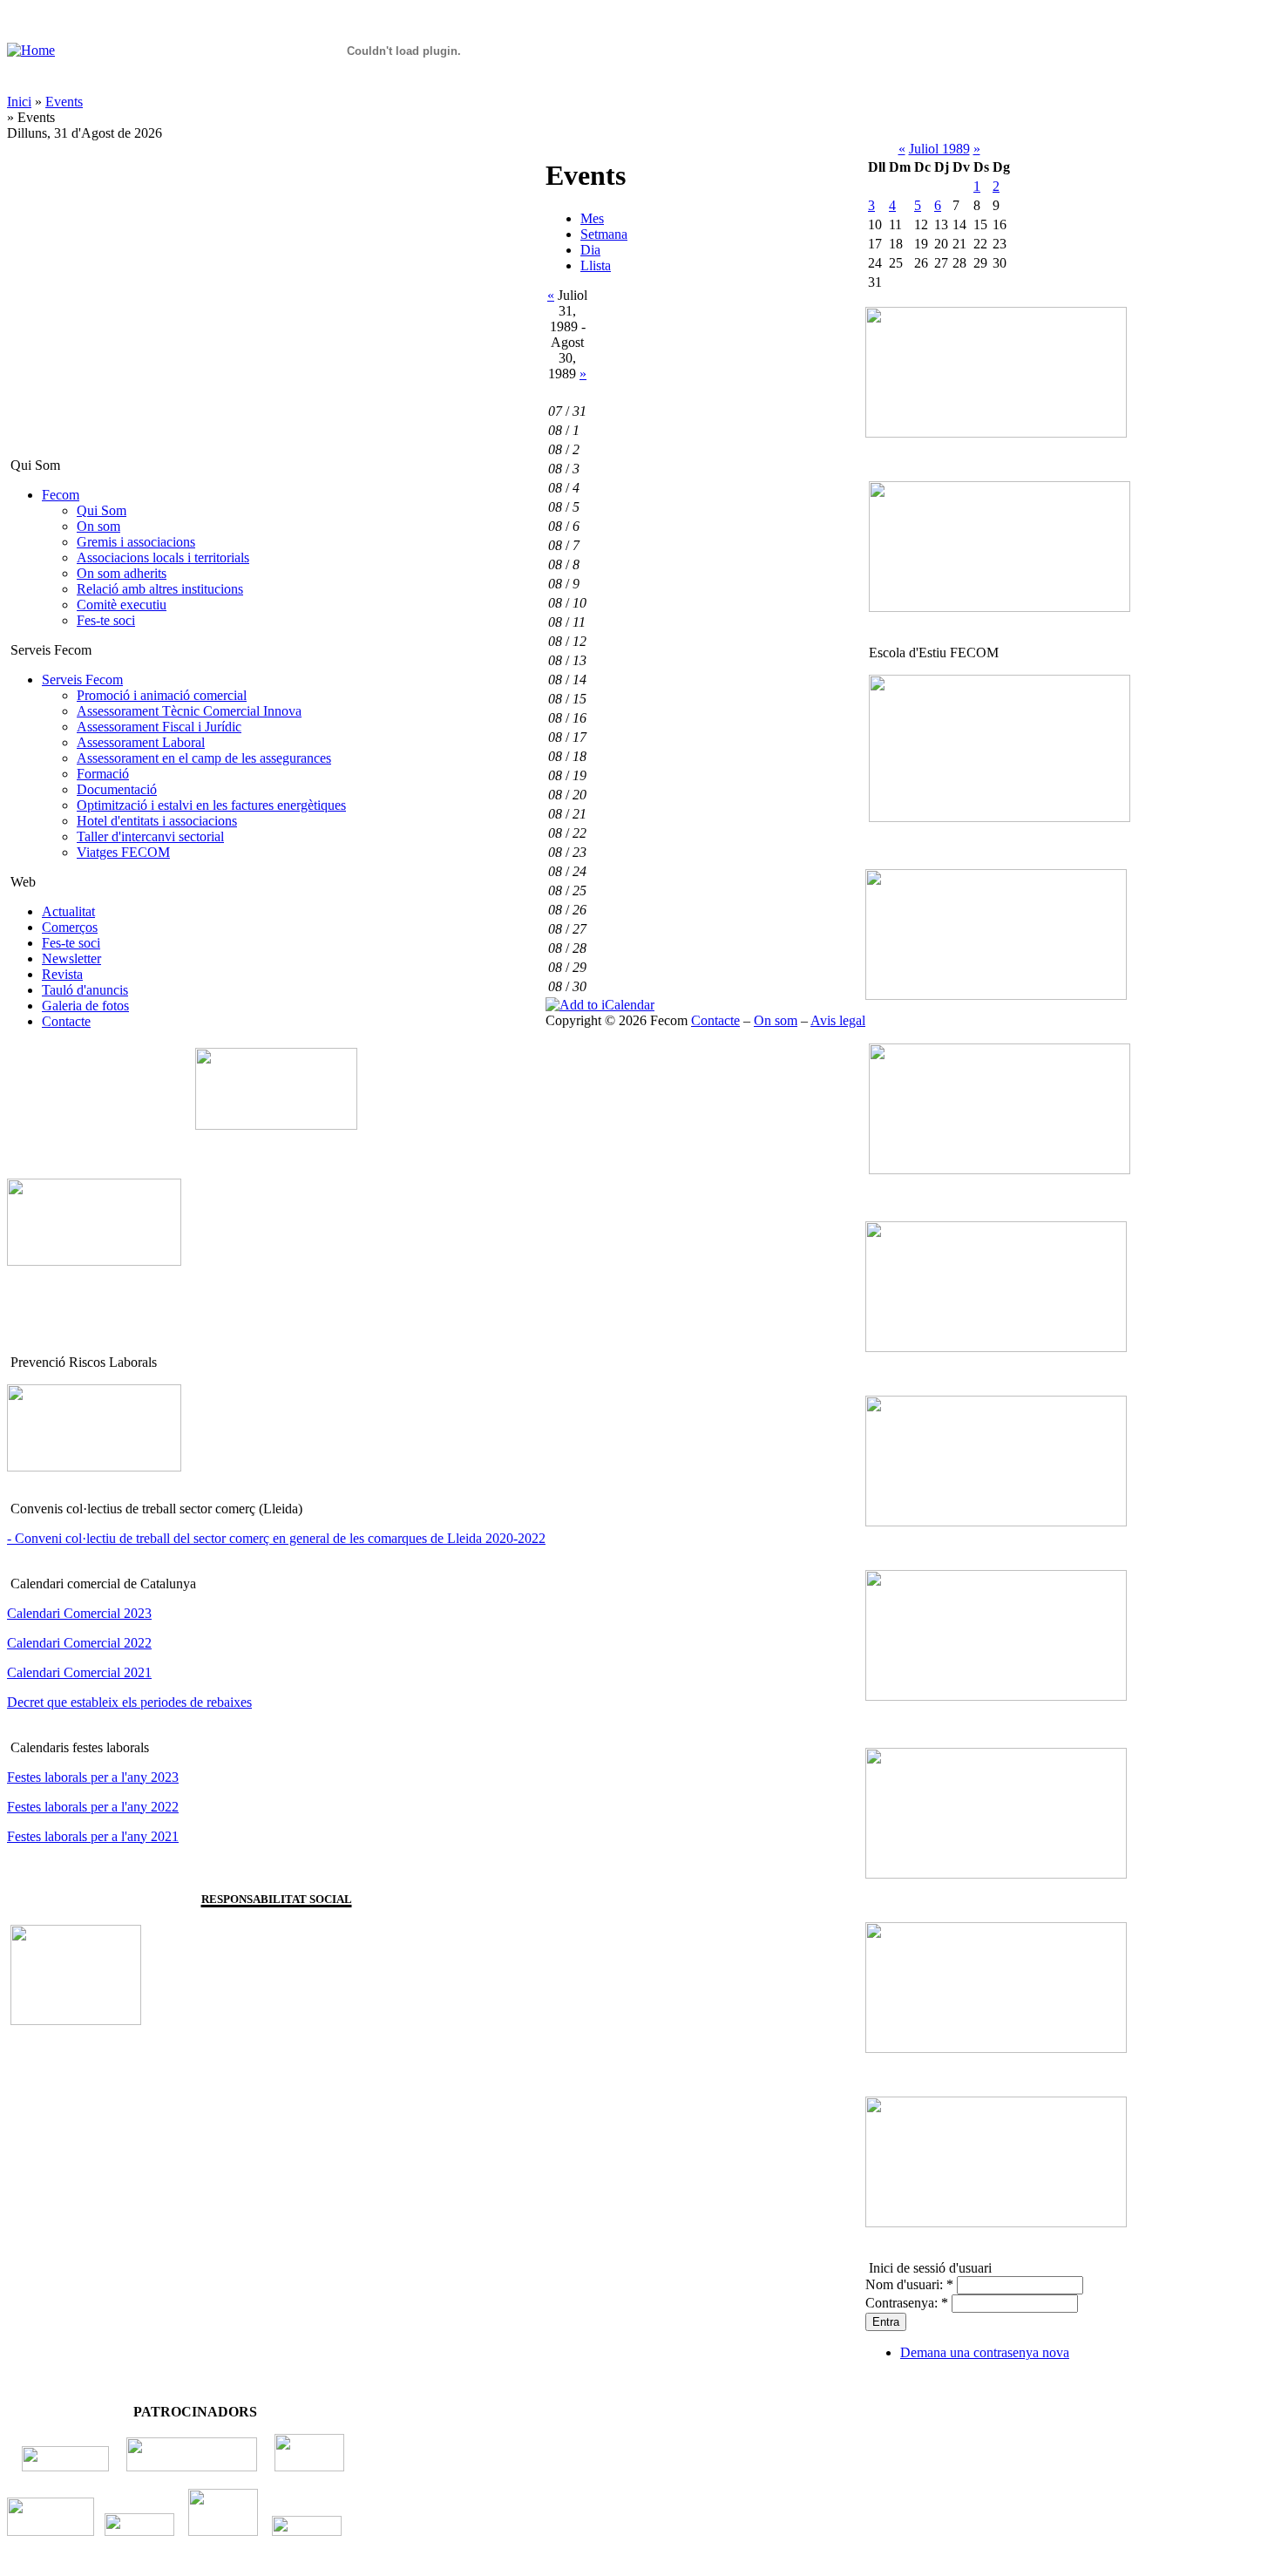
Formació (103, 774)
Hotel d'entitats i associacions (157, 821)
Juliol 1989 (939, 149)
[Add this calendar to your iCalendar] (600, 1005)
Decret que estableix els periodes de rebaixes (129, 1702)
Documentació (117, 789)
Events (64, 102)
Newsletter (71, 958)
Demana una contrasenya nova (985, 2352)
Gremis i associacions (136, 542)
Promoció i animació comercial (162, 695)
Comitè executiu (122, 605)
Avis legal (838, 1020)
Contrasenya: (907, 2303)
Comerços (70, 927)
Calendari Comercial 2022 (79, 1643)
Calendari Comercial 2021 (79, 1672)
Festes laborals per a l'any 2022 (93, 1807)
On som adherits (122, 573)
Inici (19, 102)
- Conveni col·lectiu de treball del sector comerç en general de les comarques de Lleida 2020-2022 (276, 1538)
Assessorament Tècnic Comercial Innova (189, 711)
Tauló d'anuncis (85, 990)
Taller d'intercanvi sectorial (150, 836)
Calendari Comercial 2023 (79, 1613)
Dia (590, 250)
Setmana (604, 234)
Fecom (61, 495)
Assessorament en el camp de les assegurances (204, 758)
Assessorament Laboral (141, 742)
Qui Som (102, 510)
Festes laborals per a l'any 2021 (93, 1836)
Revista (62, 974)
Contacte (66, 1021)
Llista (596, 265)
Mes (592, 218)
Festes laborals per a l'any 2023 (93, 1777)
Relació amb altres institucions (160, 589)
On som (98, 526)
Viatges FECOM (123, 852)
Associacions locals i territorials (163, 557)
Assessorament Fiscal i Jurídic (159, 727)
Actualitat (68, 911)
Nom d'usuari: (909, 2284)
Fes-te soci (106, 620)
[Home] (31, 50)
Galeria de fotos (85, 1006)
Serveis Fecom (82, 680)
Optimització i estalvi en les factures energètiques (211, 805)
